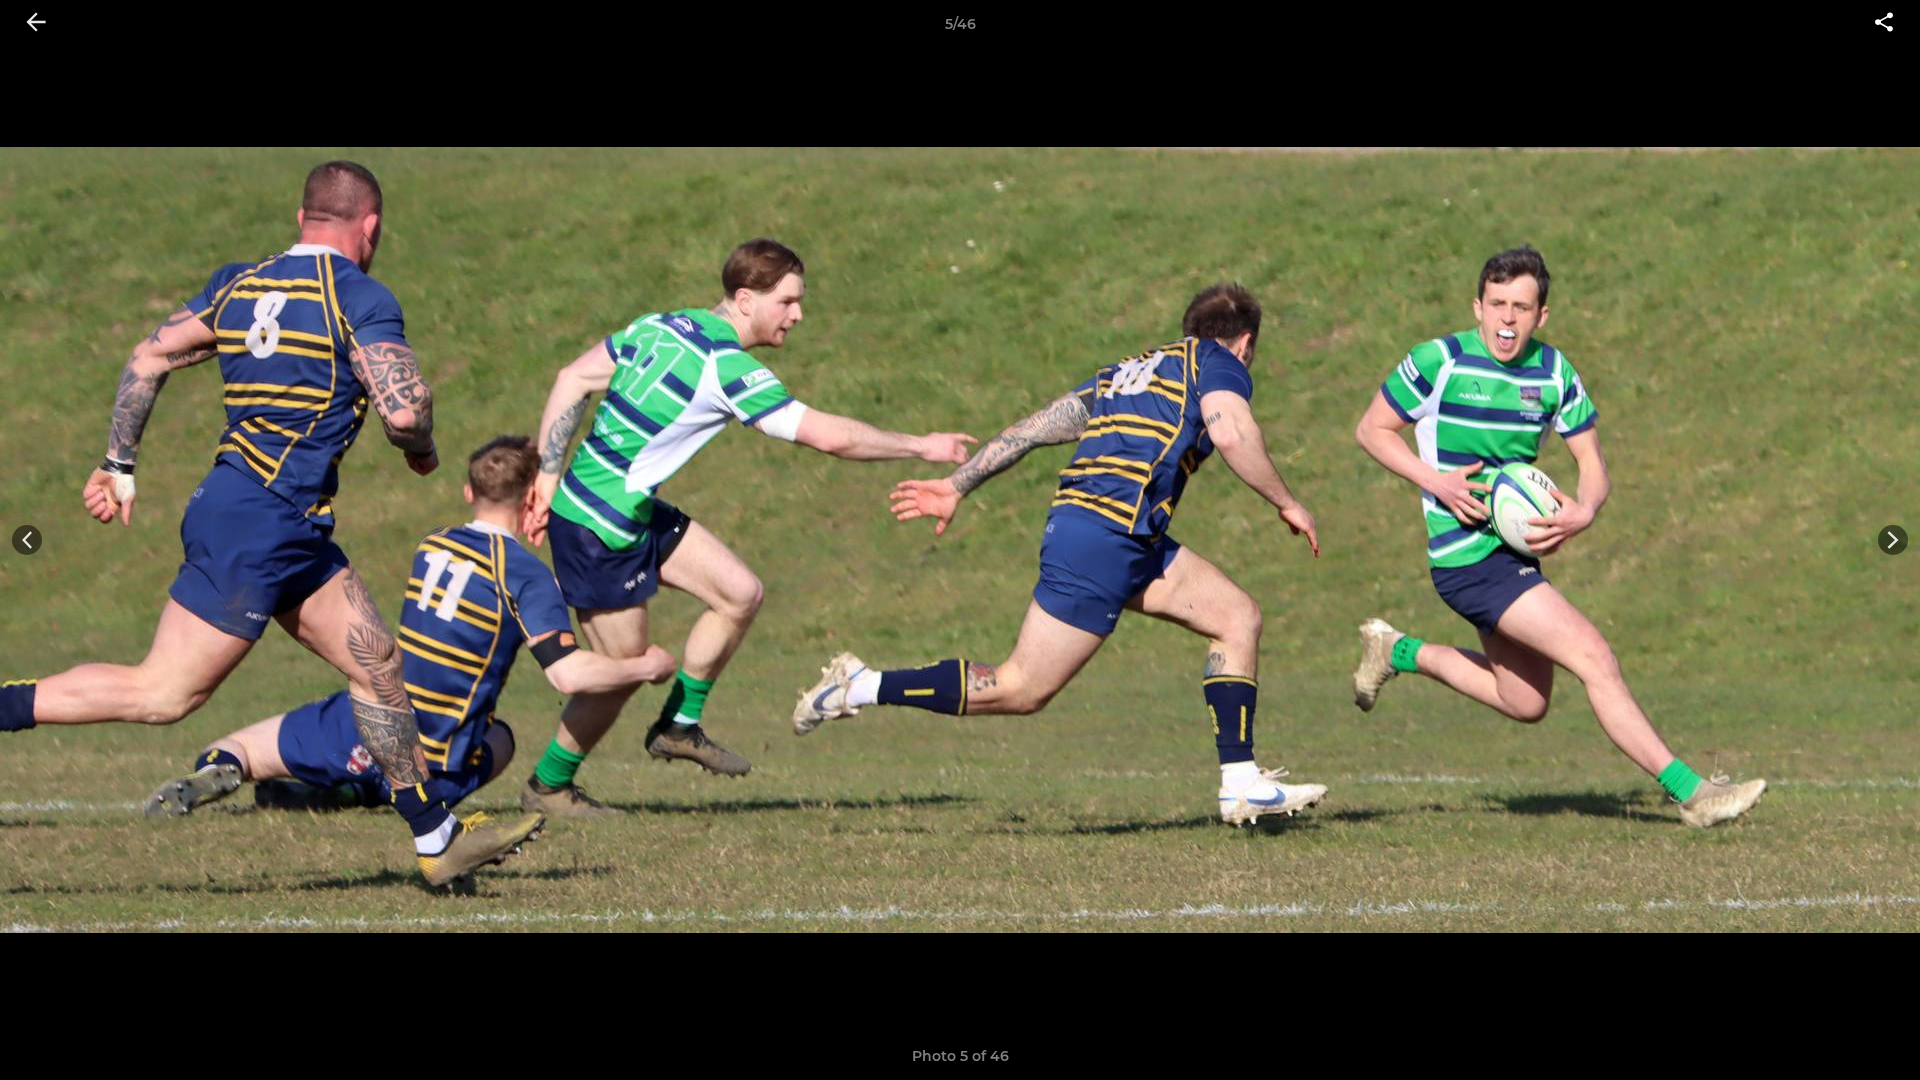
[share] (1884, 24)
